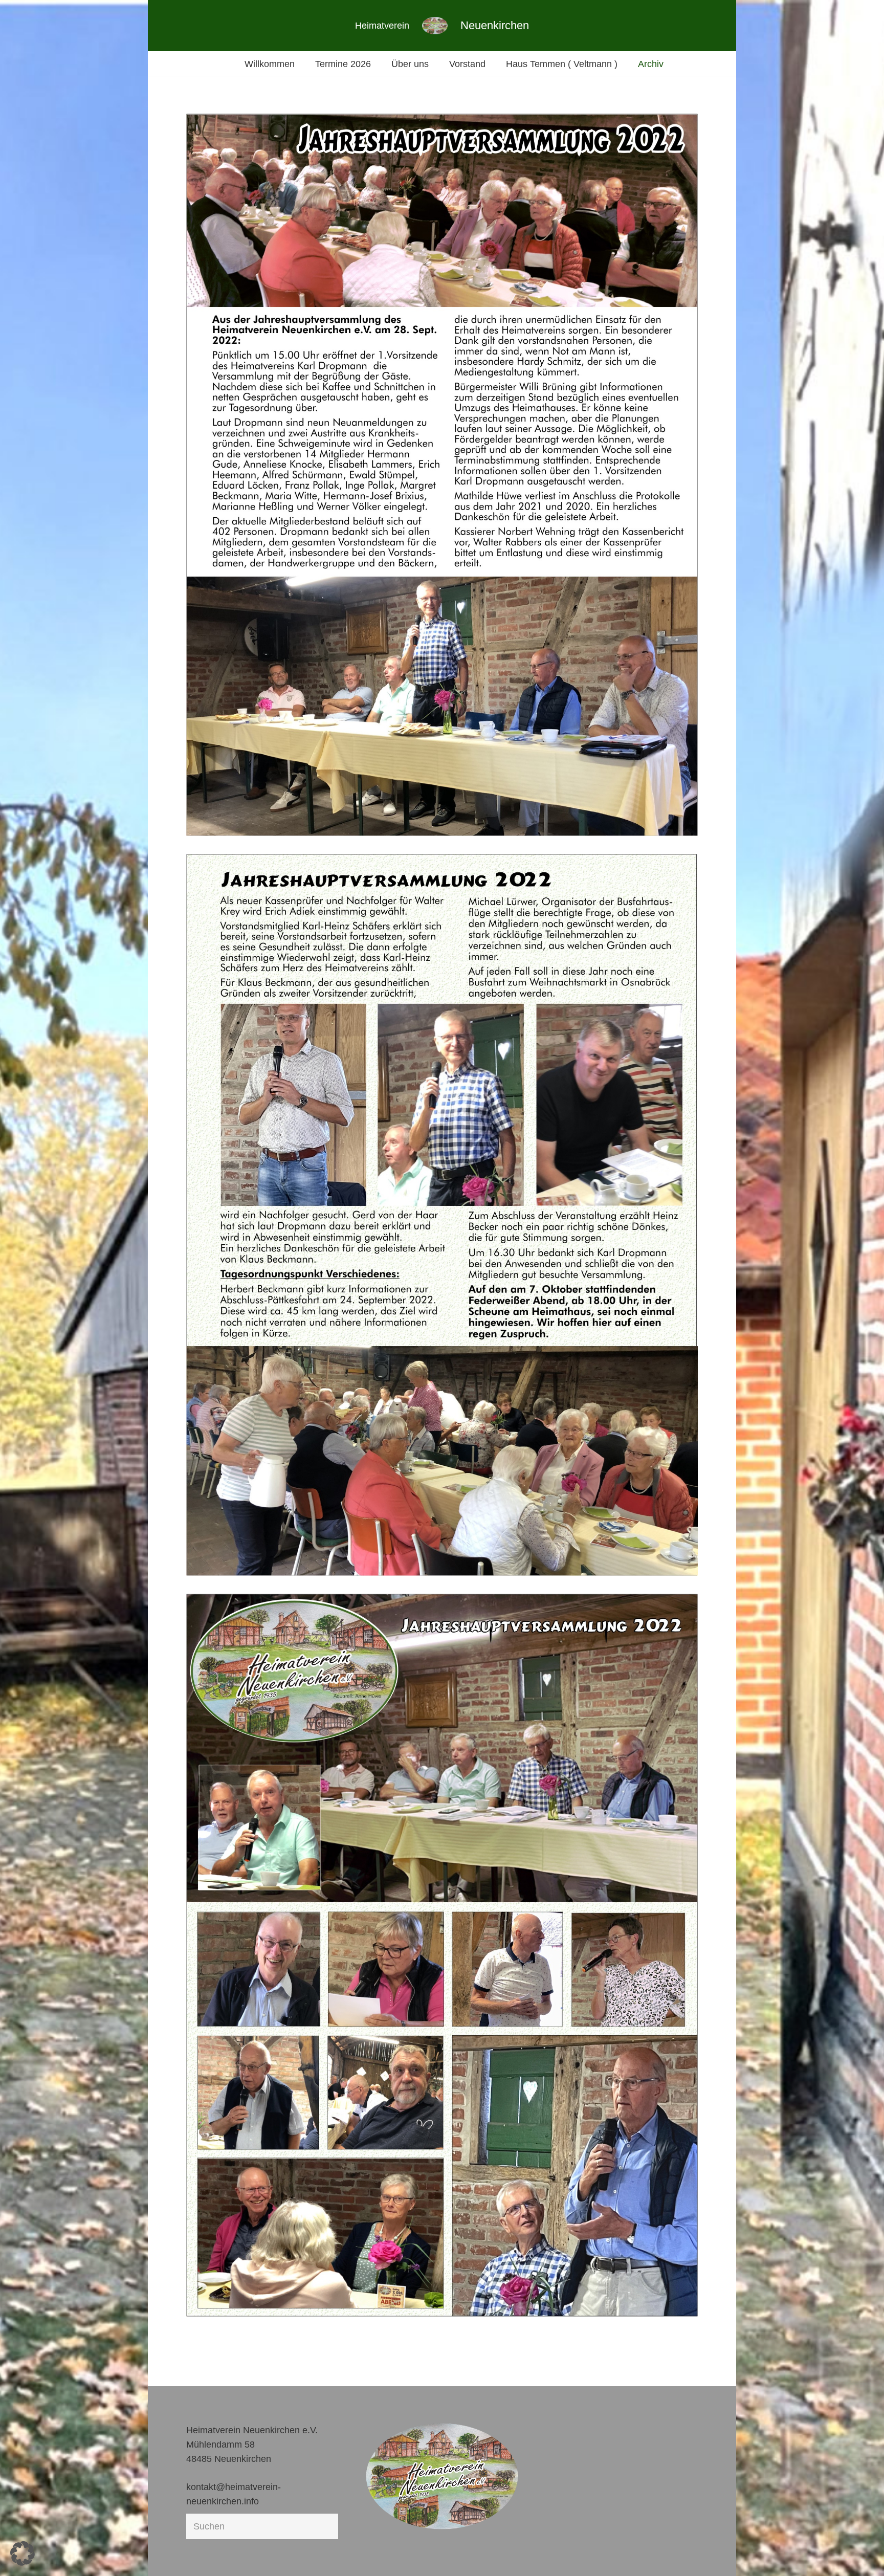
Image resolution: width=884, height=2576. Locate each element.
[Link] (435, 26)
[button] (23, 2553)
